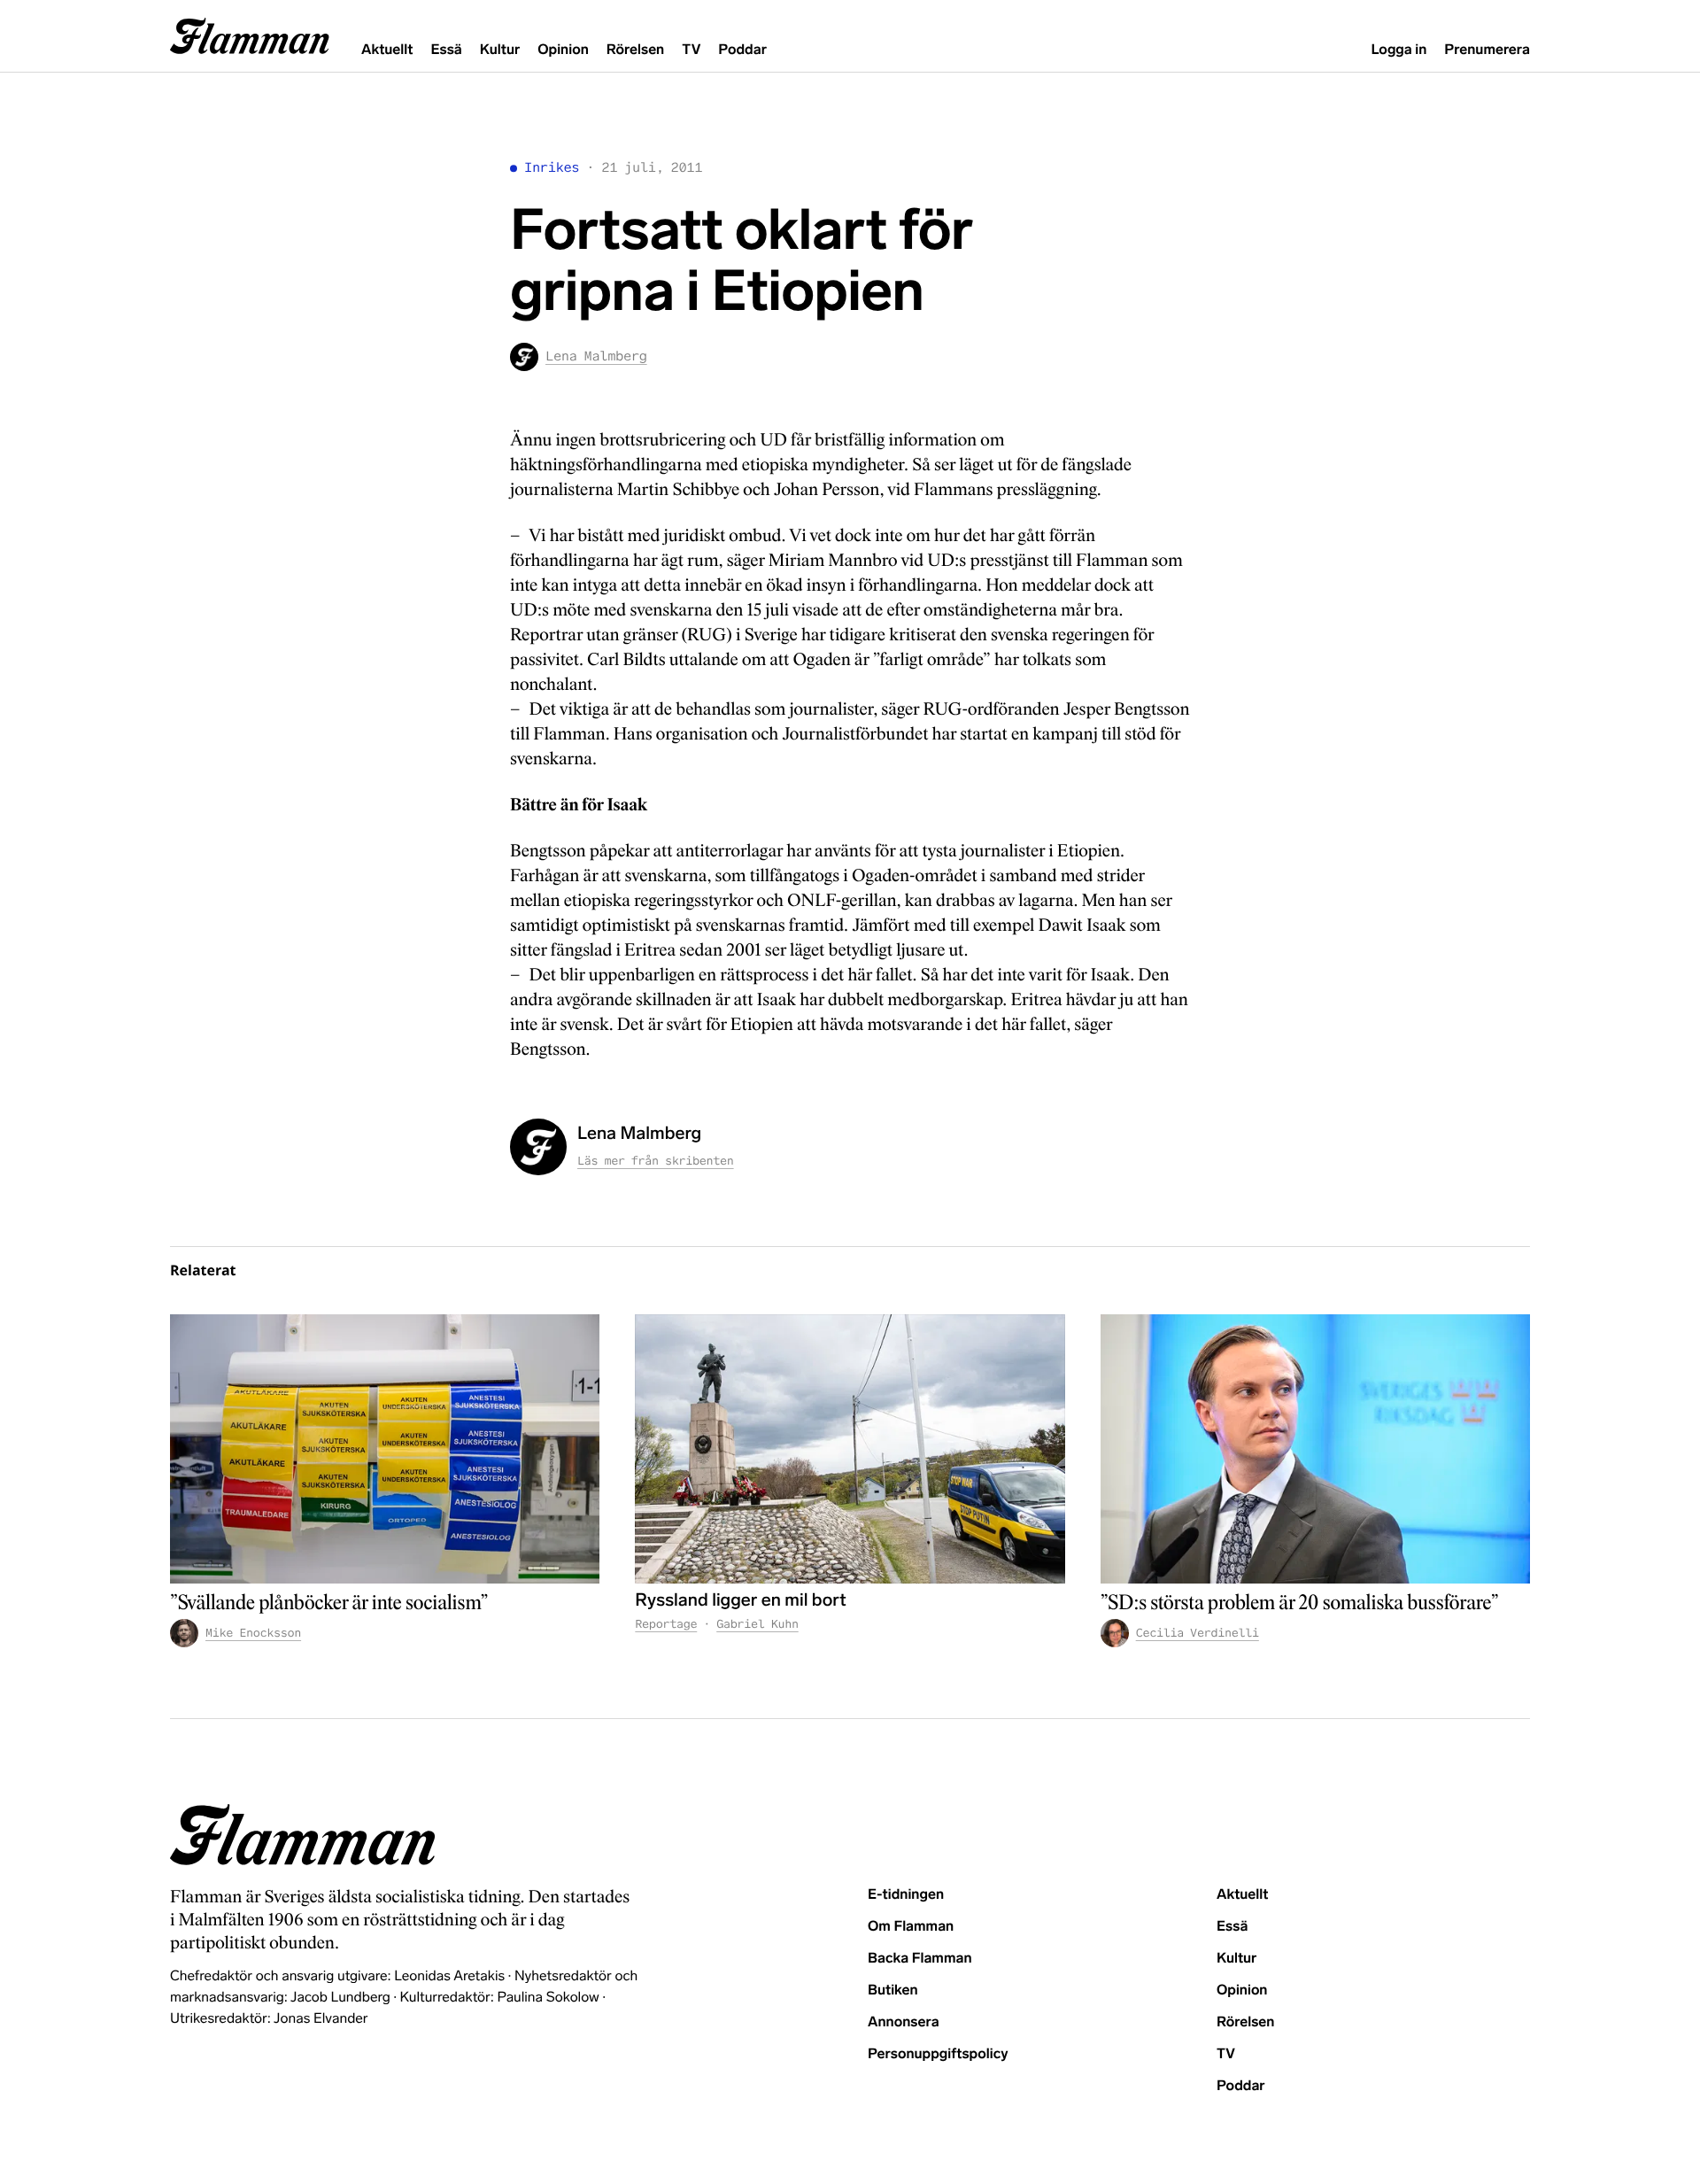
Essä (446, 50)
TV (691, 50)
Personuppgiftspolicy (938, 2054)
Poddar (742, 50)
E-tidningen (906, 1895)
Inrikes (552, 168)
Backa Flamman (920, 1959)
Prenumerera (1487, 50)
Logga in (1399, 50)
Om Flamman (911, 1927)
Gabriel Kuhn (757, 1624)
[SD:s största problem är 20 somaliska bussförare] (1315, 1448)
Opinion (563, 50)
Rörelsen (635, 50)
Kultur (500, 50)
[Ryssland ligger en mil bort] (850, 1448)
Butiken (893, 1990)
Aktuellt (387, 50)
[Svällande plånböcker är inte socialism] (385, 1448)
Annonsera (904, 2022)
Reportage (666, 1624)
